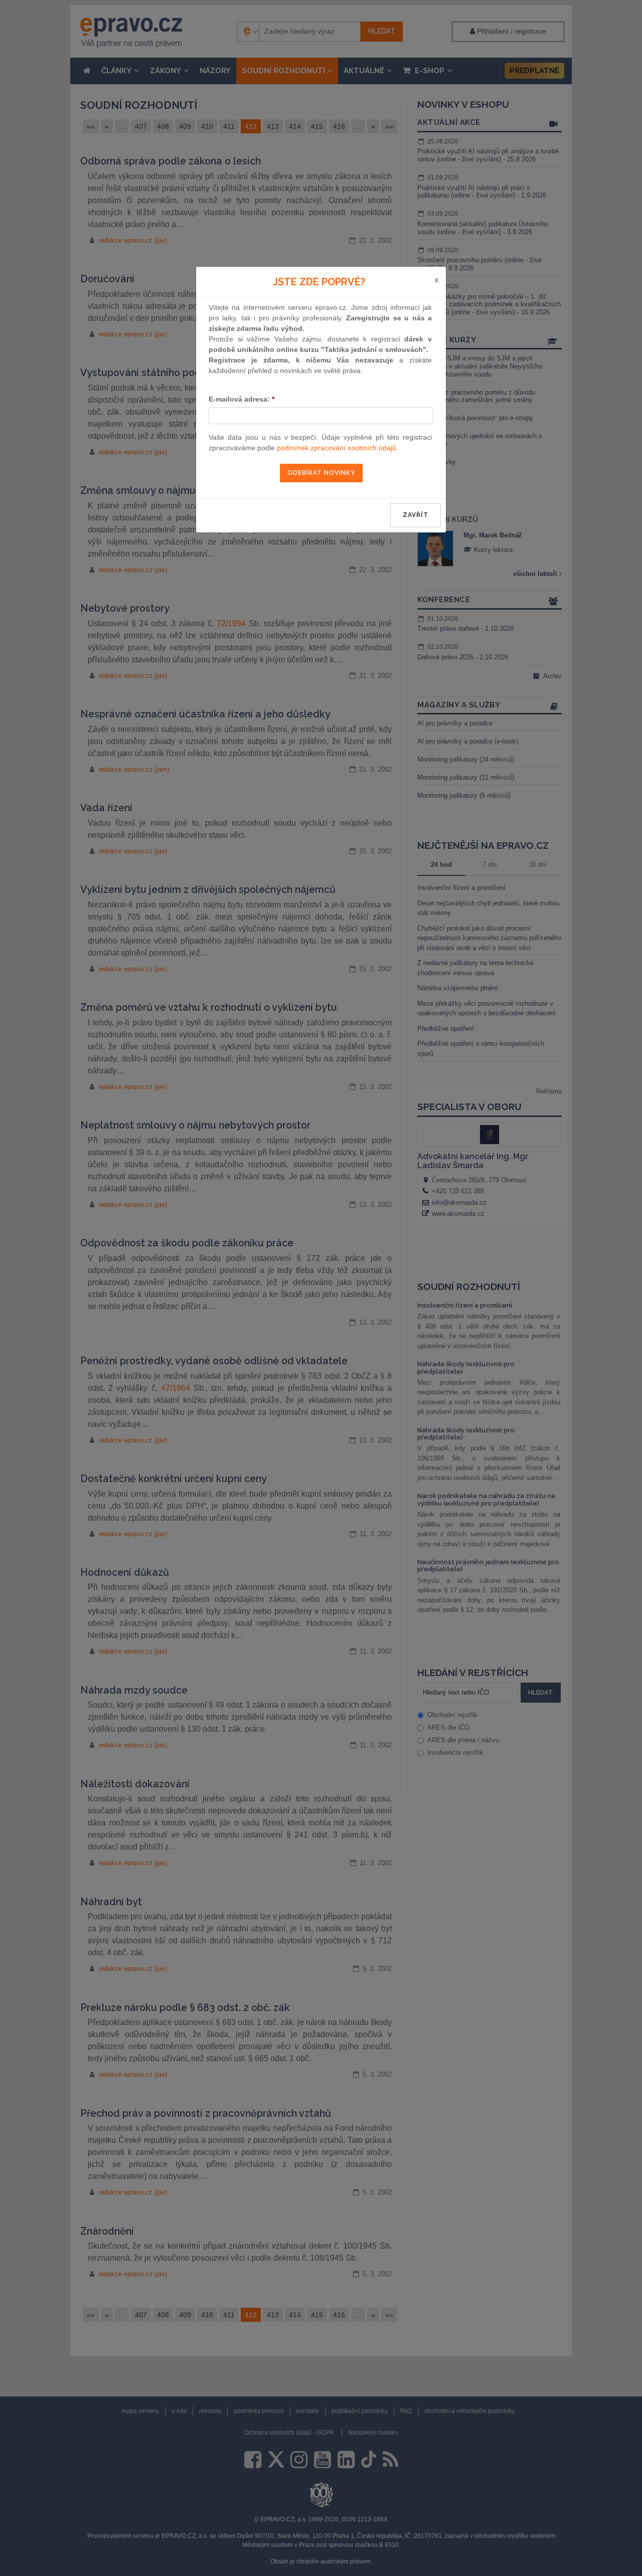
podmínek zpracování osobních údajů (337, 448)
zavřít (416, 515)
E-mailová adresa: (242, 399)
